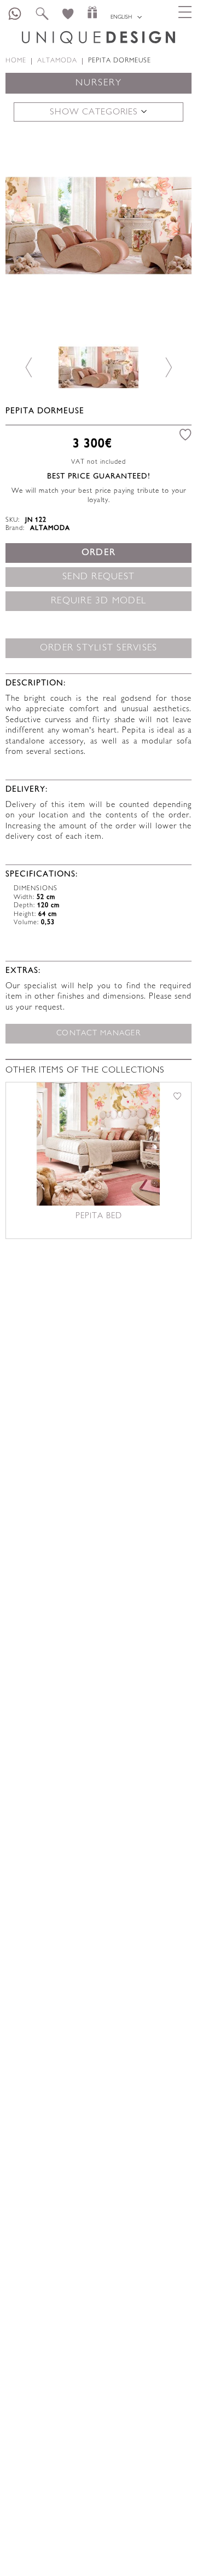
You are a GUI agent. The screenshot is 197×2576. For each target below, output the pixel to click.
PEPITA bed (99, 1216)
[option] (99, 226)
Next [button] (168, 225)
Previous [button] (29, 225)
